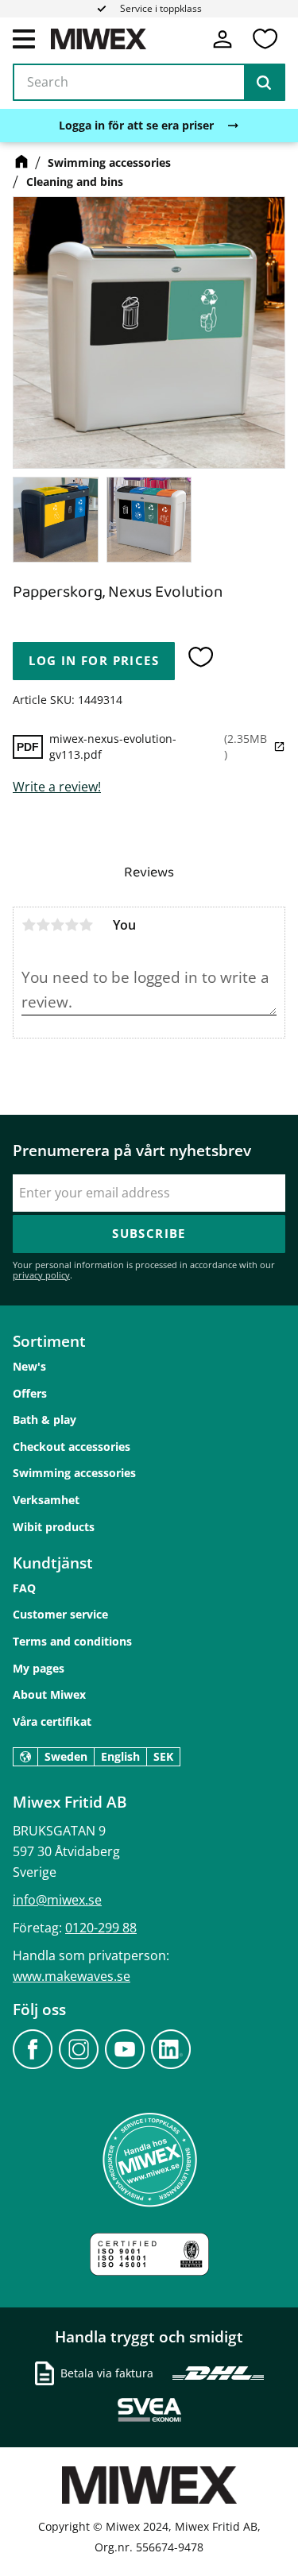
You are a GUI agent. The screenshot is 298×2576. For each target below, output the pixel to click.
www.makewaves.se (72, 1976)
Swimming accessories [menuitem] (74, 1473)
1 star (29, 925)
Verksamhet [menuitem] (46, 1500)
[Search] (264, 83)
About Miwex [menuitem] (49, 1694)
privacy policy (41, 1275)
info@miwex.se (57, 1900)
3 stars (57, 925)
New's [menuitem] (29, 1366)
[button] (24, 38)
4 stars (72, 925)
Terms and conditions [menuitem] (72, 1641)
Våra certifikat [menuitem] (52, 1721)
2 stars (43, 925)
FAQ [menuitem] (24, 1588)
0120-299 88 (101, 1928)
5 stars (86, 925)
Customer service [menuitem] (60, 1614)
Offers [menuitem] (30, 1393)
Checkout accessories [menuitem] (72, 1447)
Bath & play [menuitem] (45, 1420)
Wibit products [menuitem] (54, 1527)
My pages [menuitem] (39, 1668)
